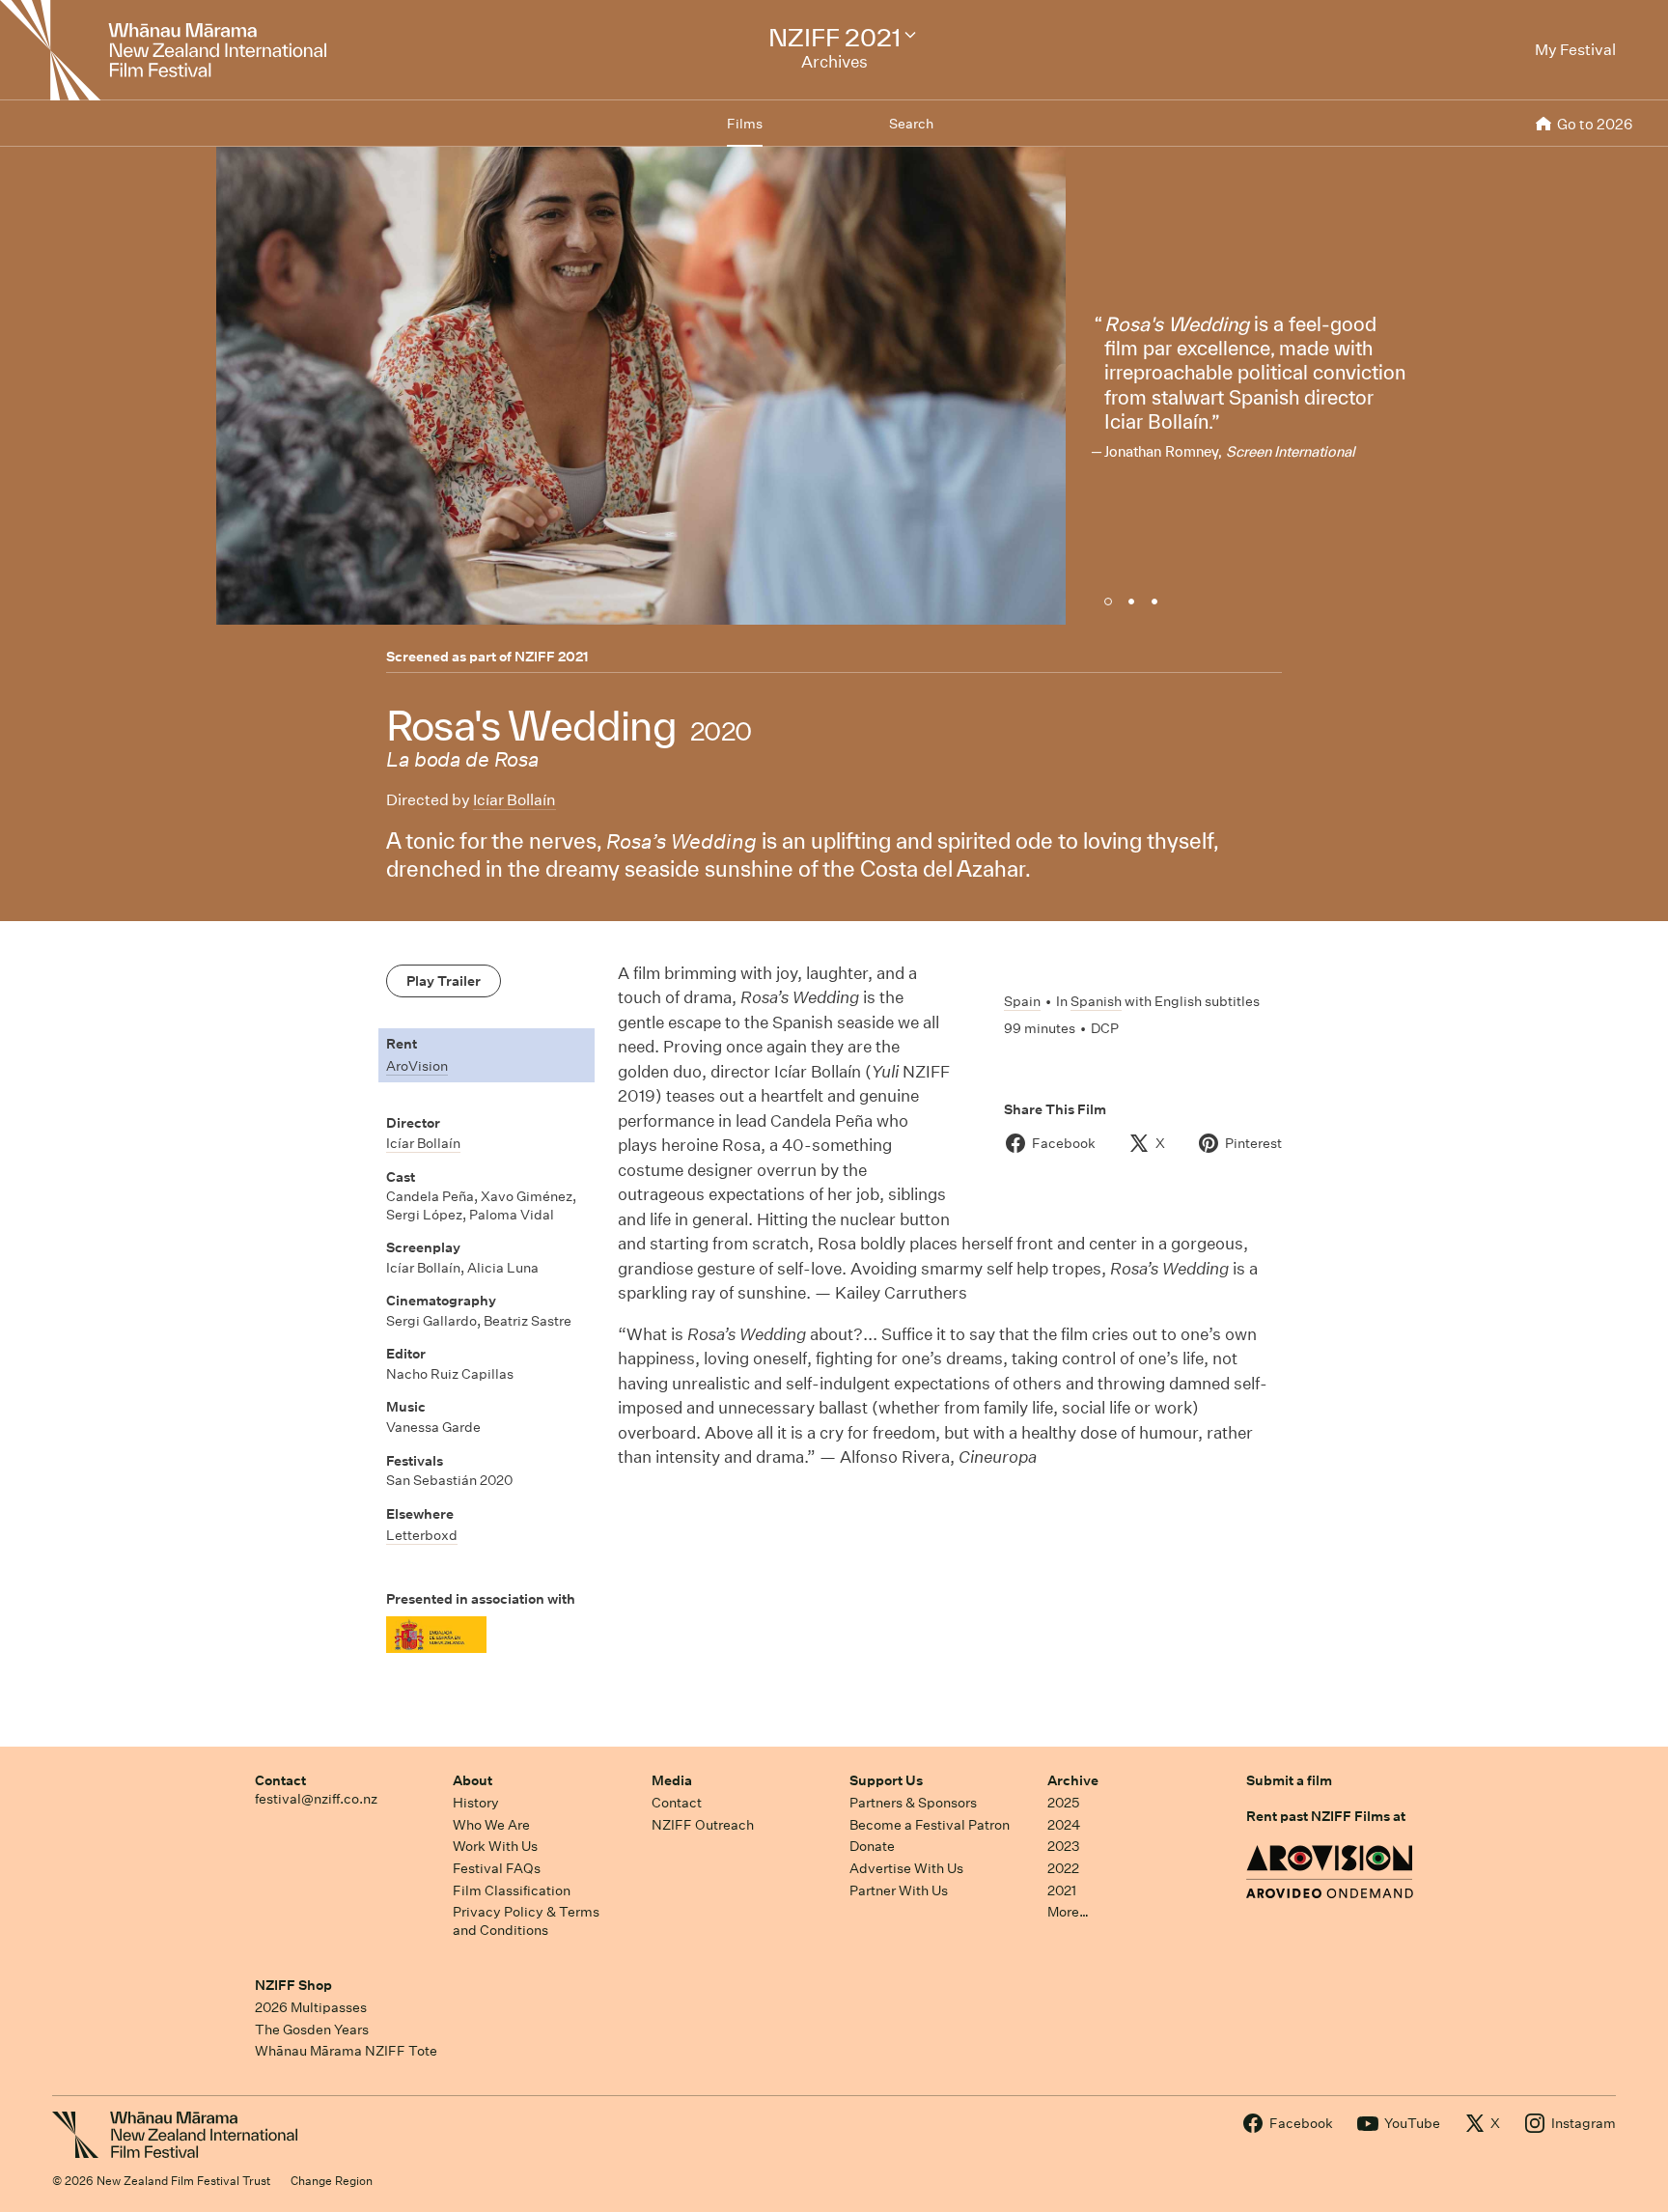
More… (1068, 1912)
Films (745, 124)
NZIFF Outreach (703, 1825)
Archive (1073, 1780)
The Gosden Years (312, 2030)
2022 (1063, 1868)
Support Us (886, 1780)
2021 (1062, 1890)
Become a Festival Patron (930, 1825)
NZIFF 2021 (552, 657)
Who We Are (491, 1825)
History (476, 1803)
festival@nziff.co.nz (316, 1799)
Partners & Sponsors (913, 1803)
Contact (280, 1780)
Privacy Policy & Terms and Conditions (526, 1921)
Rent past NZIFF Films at (1326, 1816)
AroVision (417, 1066)
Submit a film (1289, 1780)
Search (911, 124)
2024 (1064, 1825)
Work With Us (495, 1846)
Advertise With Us (906, 1868)
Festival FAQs (497, 1868)
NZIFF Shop (293, 1985)
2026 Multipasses (311, 2007)
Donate (872, 1846)
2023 (1064, 1846)
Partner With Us (899, 1890)
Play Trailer (444, 981)
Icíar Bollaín (514, 800)
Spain (1022, 1001)
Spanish (1096, 1001)
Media (672, 1780)
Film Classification (512, 1890)
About (473, 1780)
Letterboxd (422, 1535)
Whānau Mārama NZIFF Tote (346, 2051)
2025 (1063, 1803)
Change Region (332, 2181)
